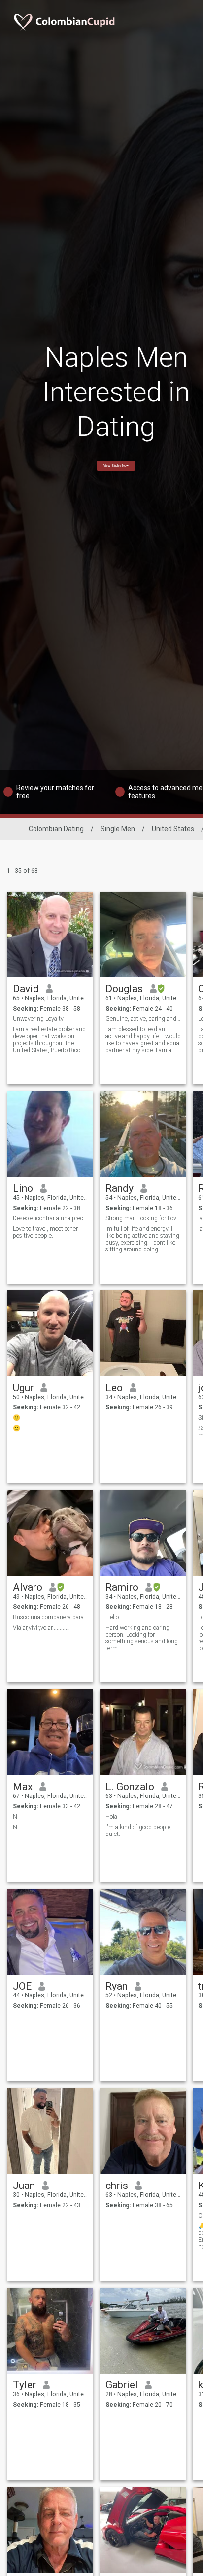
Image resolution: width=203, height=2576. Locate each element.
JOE (22, 1986)
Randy (119, 1188)
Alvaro (28, 1587)
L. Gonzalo (130, 1787)
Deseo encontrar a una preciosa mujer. (51, 1218)
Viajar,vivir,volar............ (41, 1628)
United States (173, 829)
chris (117, 2186)
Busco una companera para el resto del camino (51, 1617)
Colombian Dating (56, 829)
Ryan (117, 1986)
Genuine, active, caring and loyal (143, 1019)
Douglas (124, 989)
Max (23, 1787)
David (26, 989)
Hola (111, 1817)
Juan (24, 2186)
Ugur (23, 1388)
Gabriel (122, 2385)
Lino (23, 1188)
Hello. (113, 1617)
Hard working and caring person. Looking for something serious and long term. (142, 1638)
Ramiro (122, 1587)
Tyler (24, 2385)
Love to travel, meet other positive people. (45, 1232)
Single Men (118, 829)
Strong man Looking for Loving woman (143, 1218)
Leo (114, 1388)
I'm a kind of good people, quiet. (139, 1831)
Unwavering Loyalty (38, 1019)
